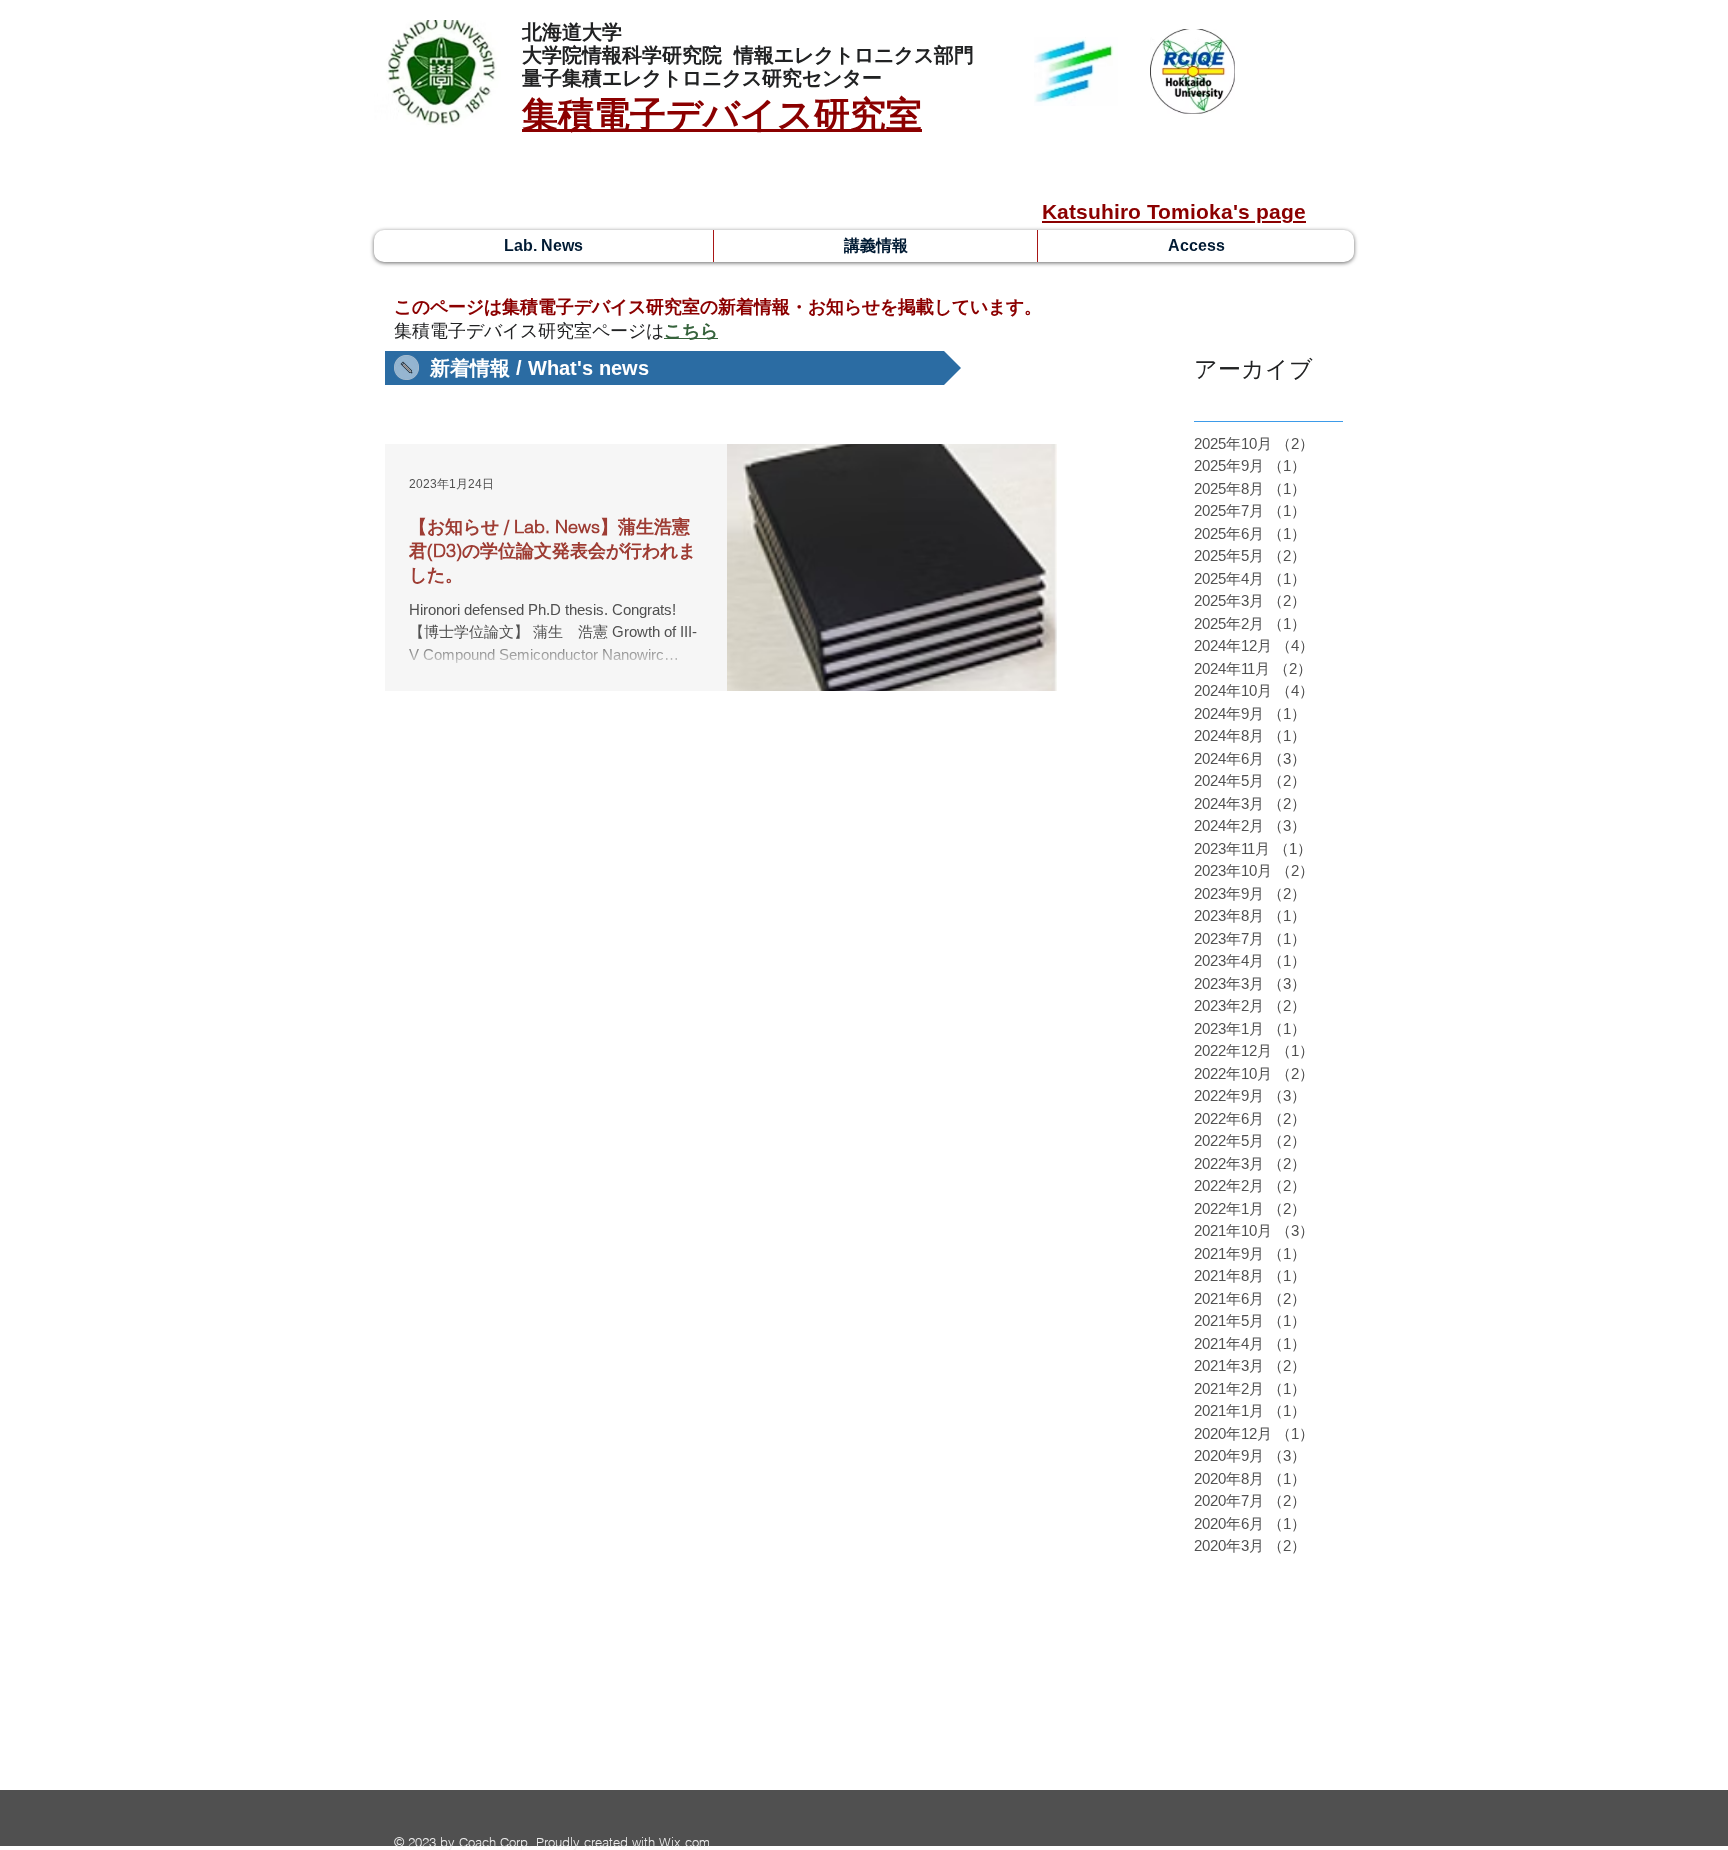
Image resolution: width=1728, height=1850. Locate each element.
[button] (673, 368)
